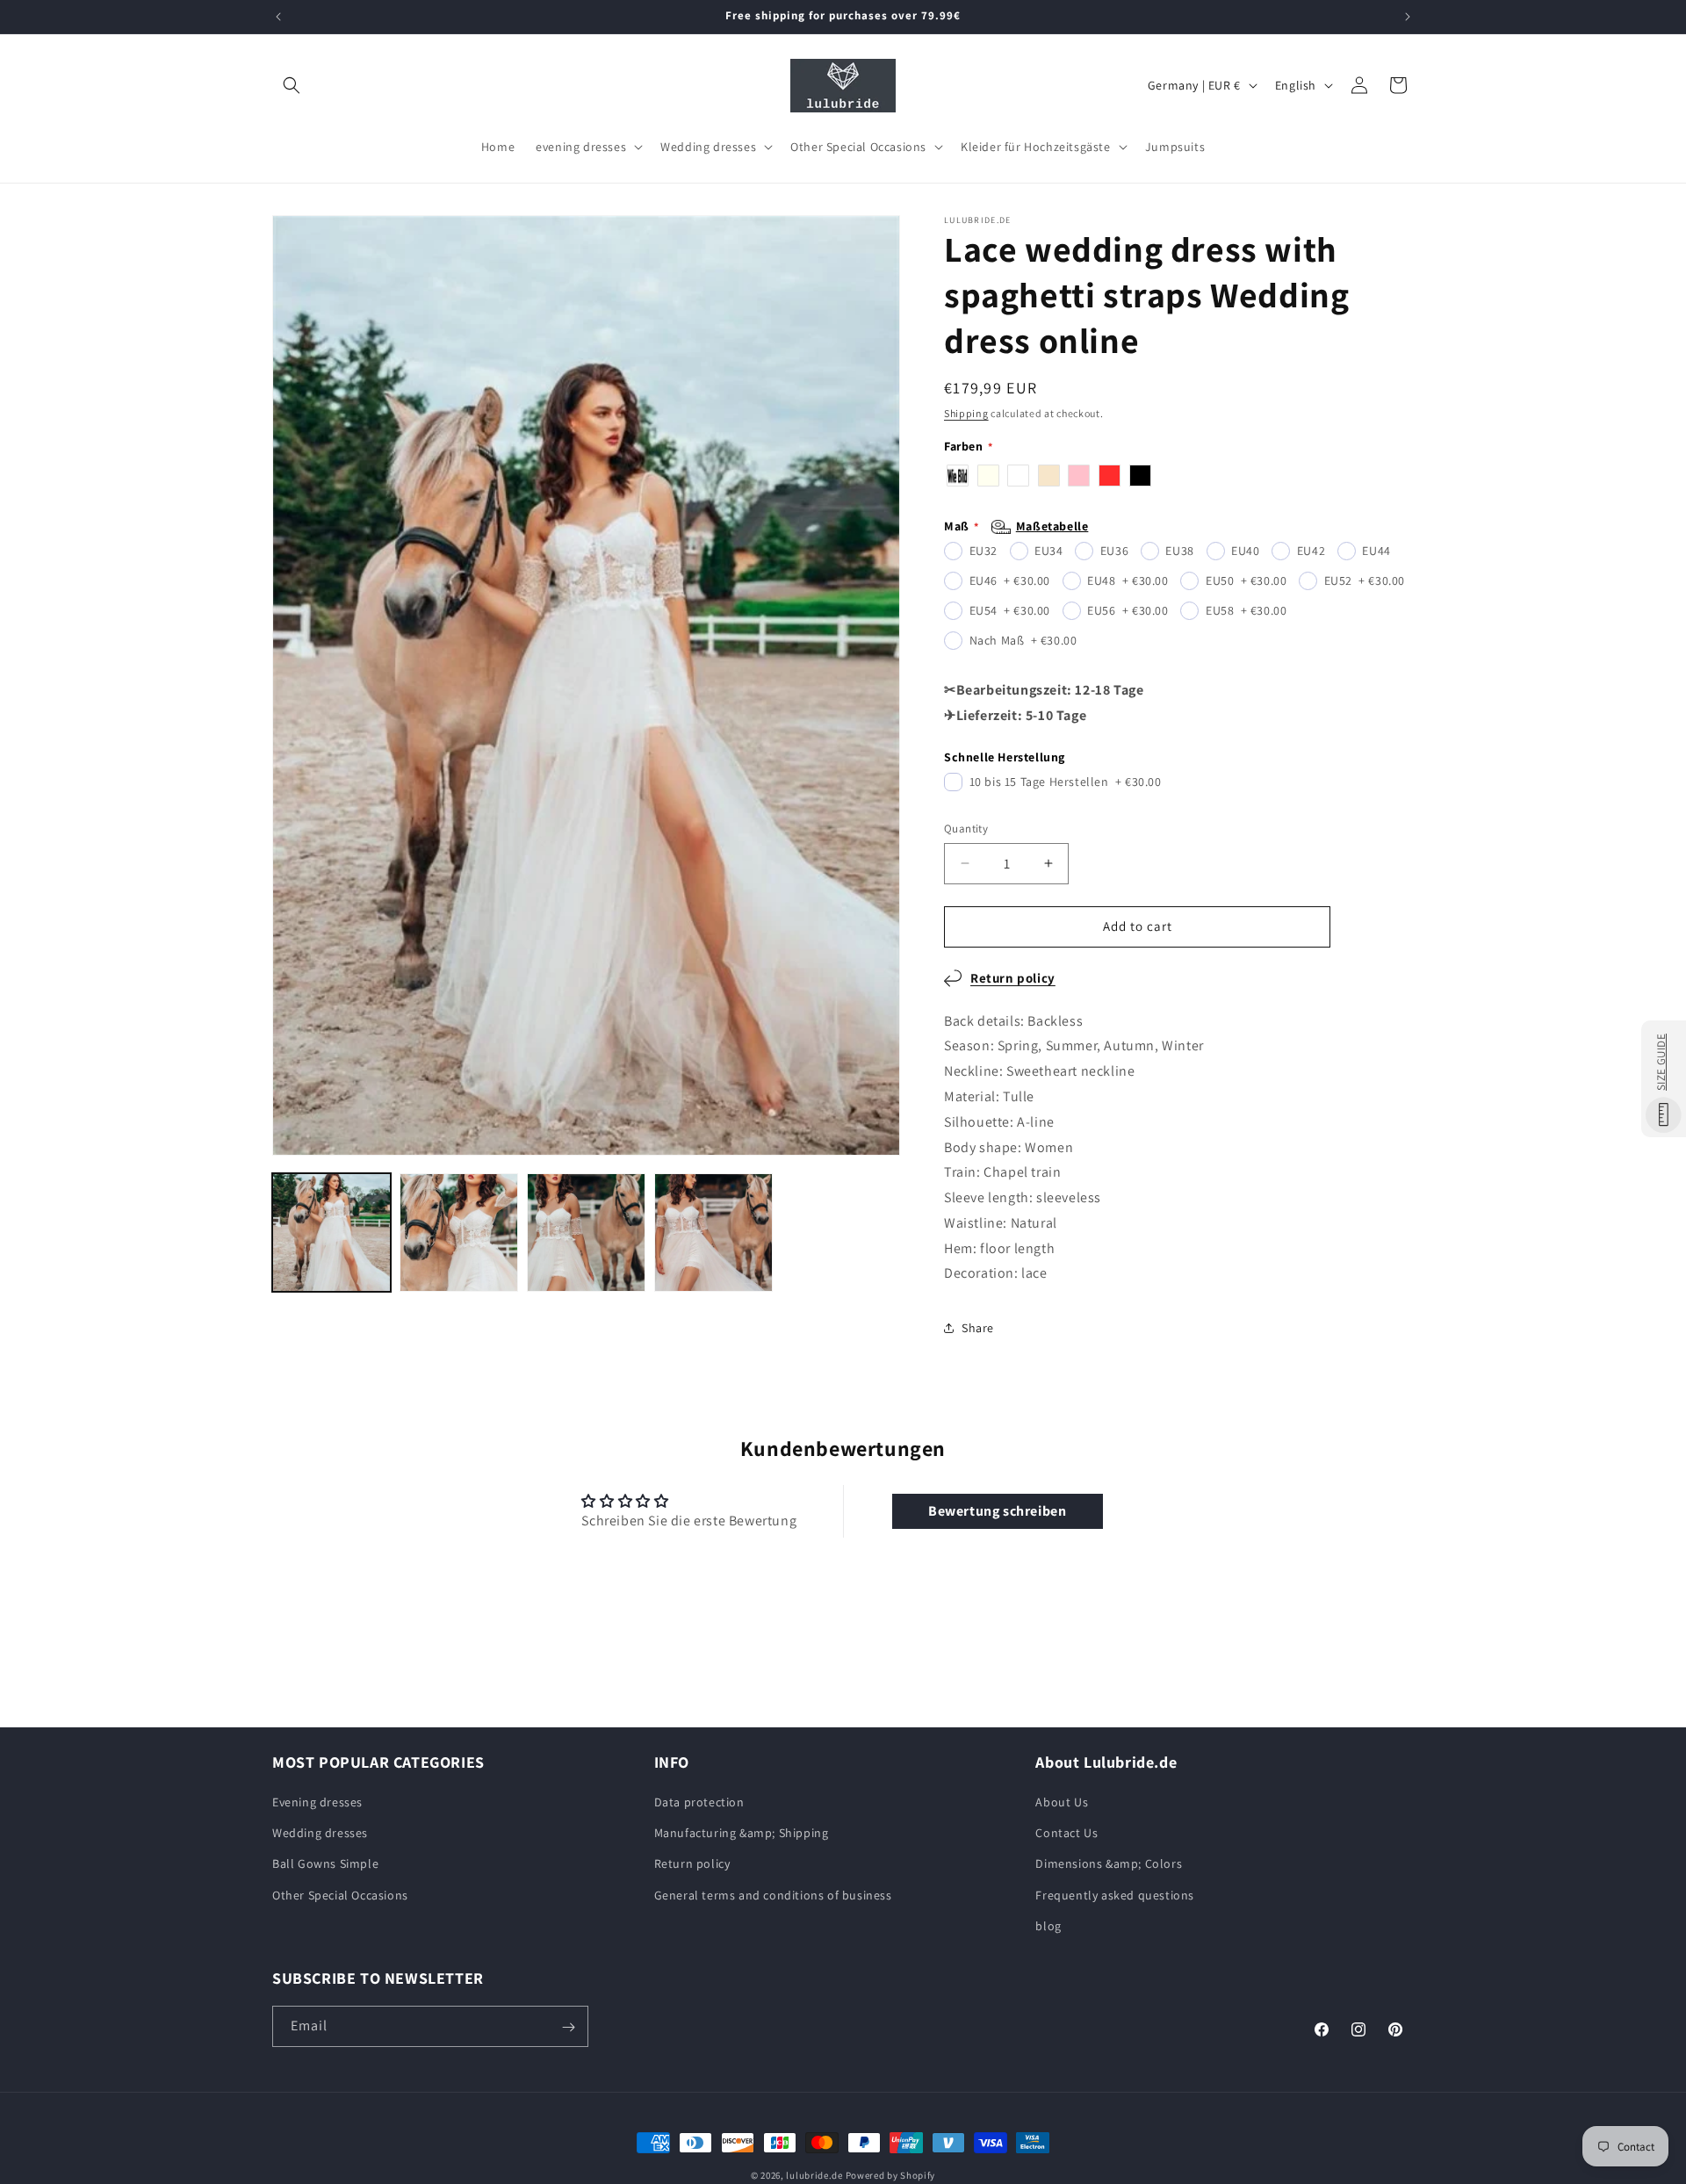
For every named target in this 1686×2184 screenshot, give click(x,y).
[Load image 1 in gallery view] (331, 1233)
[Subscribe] (568, 2027)
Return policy (1013, 978)
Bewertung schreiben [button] (997, 1511)
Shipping (966, 413)
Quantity (966, 829)
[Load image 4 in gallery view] (713, 1233)
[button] (292, 85)
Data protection (699, 1802)
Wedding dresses (320, 1833)
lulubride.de (814, 2175)
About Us (1062, 1802)
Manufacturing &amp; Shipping (742, 1833)
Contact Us (1066, 1833)
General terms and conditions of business (773, 1895)
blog (1048, 1926)
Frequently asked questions (1115, 1895)
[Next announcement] (1408, 17)
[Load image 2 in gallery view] (459, 1233)
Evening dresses (317, 1802)
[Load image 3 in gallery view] (586, 1233)
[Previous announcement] (278, 17)
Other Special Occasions (340, 1895)
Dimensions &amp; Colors (1109, 1864)
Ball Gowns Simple (325, 1864)
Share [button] (978, 1328)
